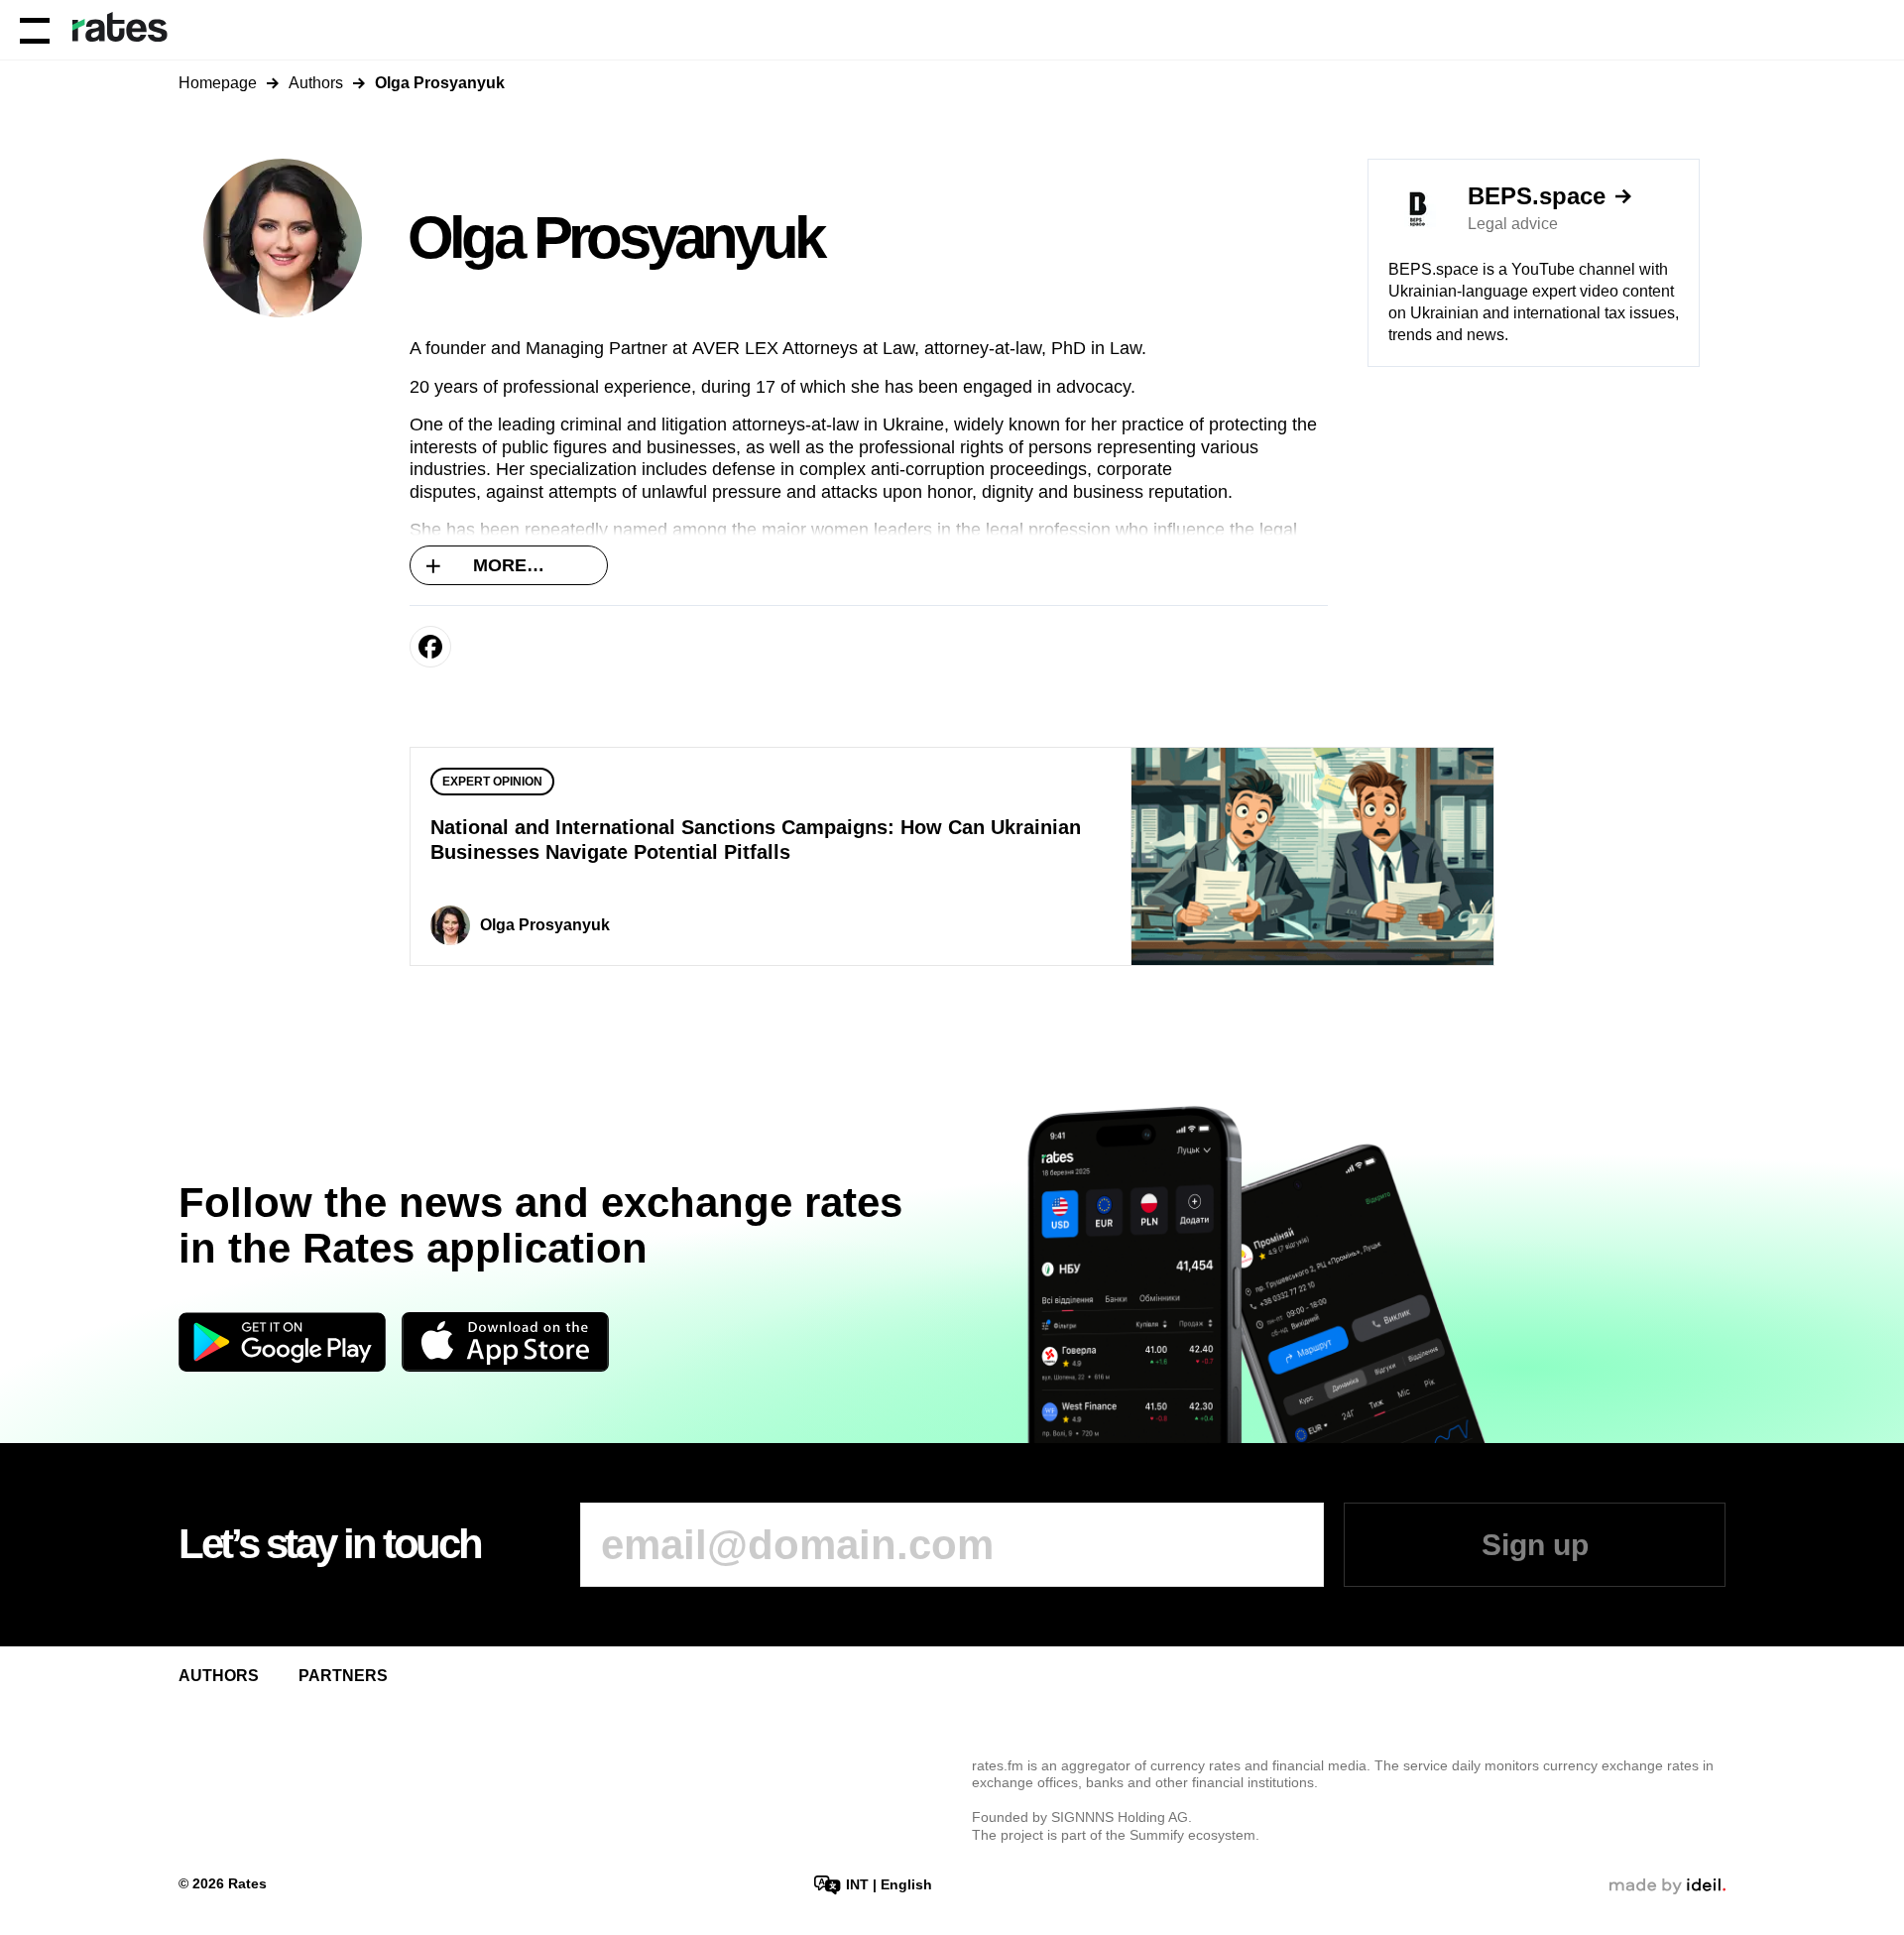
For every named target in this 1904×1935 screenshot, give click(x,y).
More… (509, 565)
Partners (343, 1676)
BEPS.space (1537, 196)
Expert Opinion (492, 782)
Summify (1157, 1835)
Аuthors (219, 1676)
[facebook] (430, 647)
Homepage (218, 83)
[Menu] (35, 30)
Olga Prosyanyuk (545, 925)
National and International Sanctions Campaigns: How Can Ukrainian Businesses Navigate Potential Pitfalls (756, 840)
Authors (316, 83)
